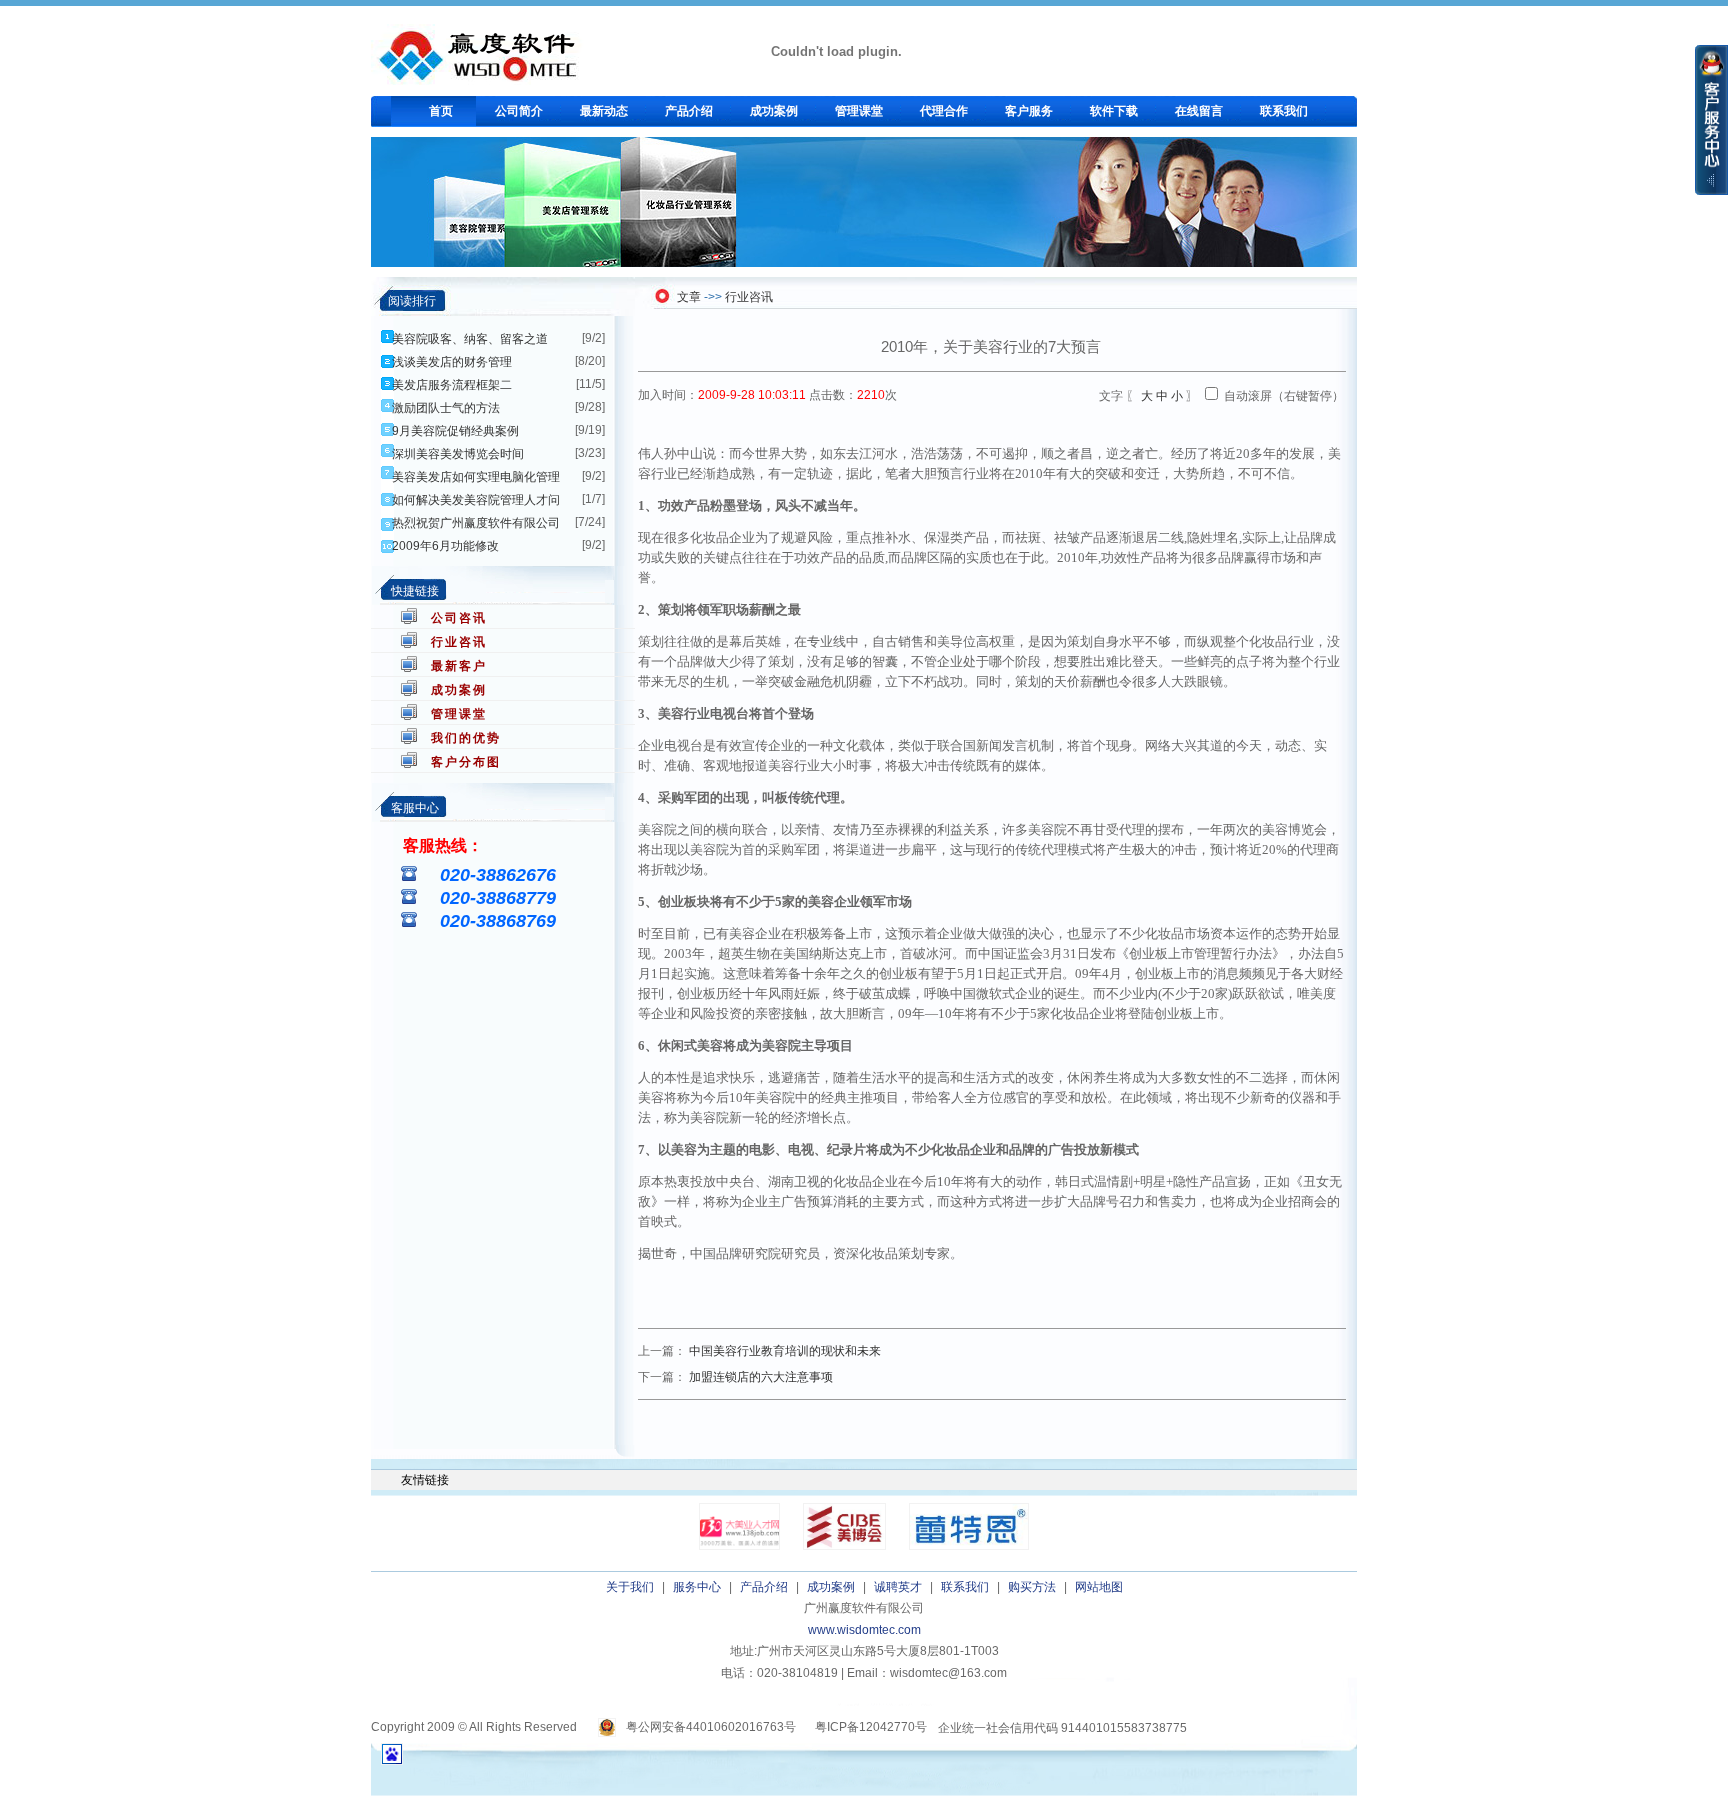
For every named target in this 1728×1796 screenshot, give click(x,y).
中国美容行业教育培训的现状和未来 (785, 1351)
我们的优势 (466, 738)
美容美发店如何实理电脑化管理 (476, 477)
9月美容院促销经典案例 (455, 431)
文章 (689, 297)
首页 (441, 111)
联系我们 (1284, 111)
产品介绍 (689, 111)
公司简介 (519, 111)
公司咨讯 (459, 618)
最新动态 (604, 111)
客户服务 (1029, 111)
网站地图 (1099, 1587)
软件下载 (1114, 111)
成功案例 (774, 111)
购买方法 (1032, 1587)
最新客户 (459, 666)
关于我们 (630, 1587)
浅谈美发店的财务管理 (452, 362)
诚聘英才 (898, 1587)
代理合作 (944, 111)
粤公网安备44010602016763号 (711, 1727)
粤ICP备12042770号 (871, 1727)
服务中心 (697, 1587)
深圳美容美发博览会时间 (458, 454)
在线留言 (1199, 111)
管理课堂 (859, 111)
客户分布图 (466, 762)
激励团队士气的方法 (446, 408)
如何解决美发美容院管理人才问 (476, 500)
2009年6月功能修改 (445, 546)
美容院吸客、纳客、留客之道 (470, 339)
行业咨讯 (459, 642)
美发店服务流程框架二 (452, 385)
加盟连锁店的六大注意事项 (761, 1377)
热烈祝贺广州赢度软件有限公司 (476, 523)
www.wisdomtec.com (864, 1630)
